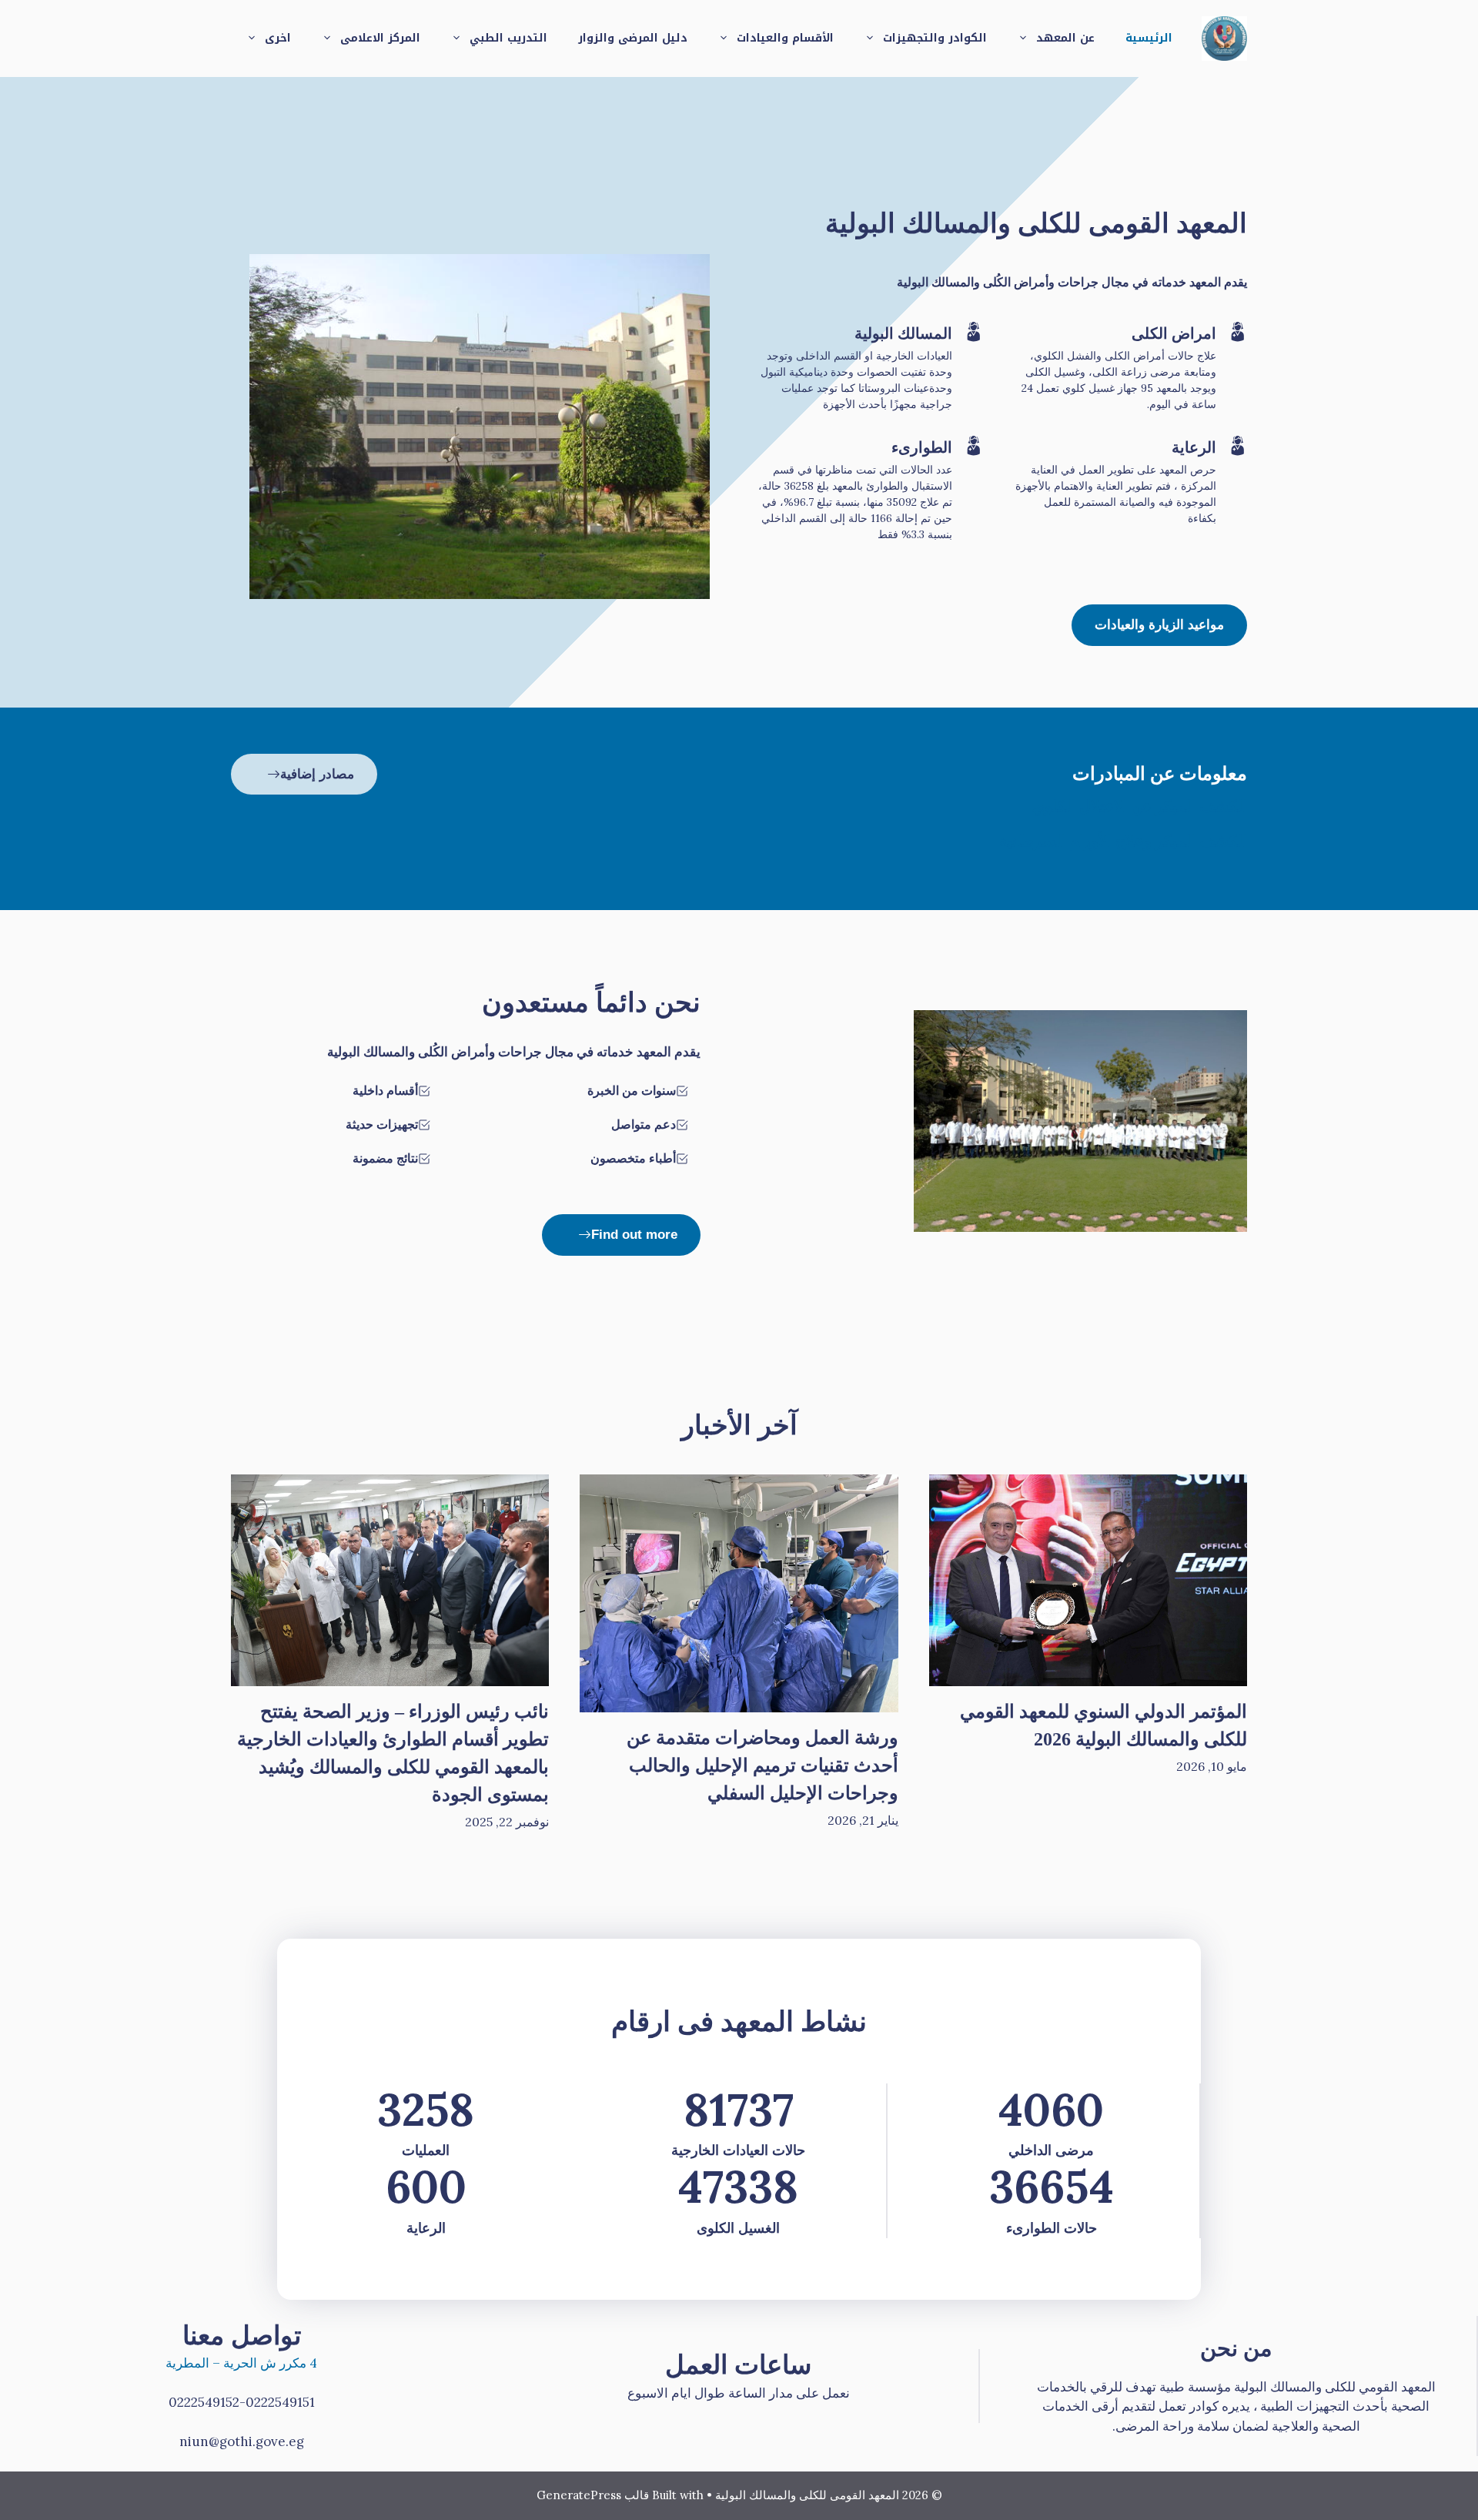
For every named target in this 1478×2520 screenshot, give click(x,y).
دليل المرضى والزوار (633, 38)
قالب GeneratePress (593, 2495)
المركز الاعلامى (380, 38)
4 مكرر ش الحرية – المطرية (241, 2363)
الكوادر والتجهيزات (935, 38)
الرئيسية (1149, 38)
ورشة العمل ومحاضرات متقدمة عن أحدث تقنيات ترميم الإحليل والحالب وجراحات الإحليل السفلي (762, 1765)
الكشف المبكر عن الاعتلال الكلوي (1140, 806)
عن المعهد (1065, 38)
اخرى (278, 38)
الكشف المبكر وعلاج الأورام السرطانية (1123, 841)
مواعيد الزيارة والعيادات (1159, 625)
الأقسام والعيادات (785, 38)
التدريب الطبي (508, 38)
